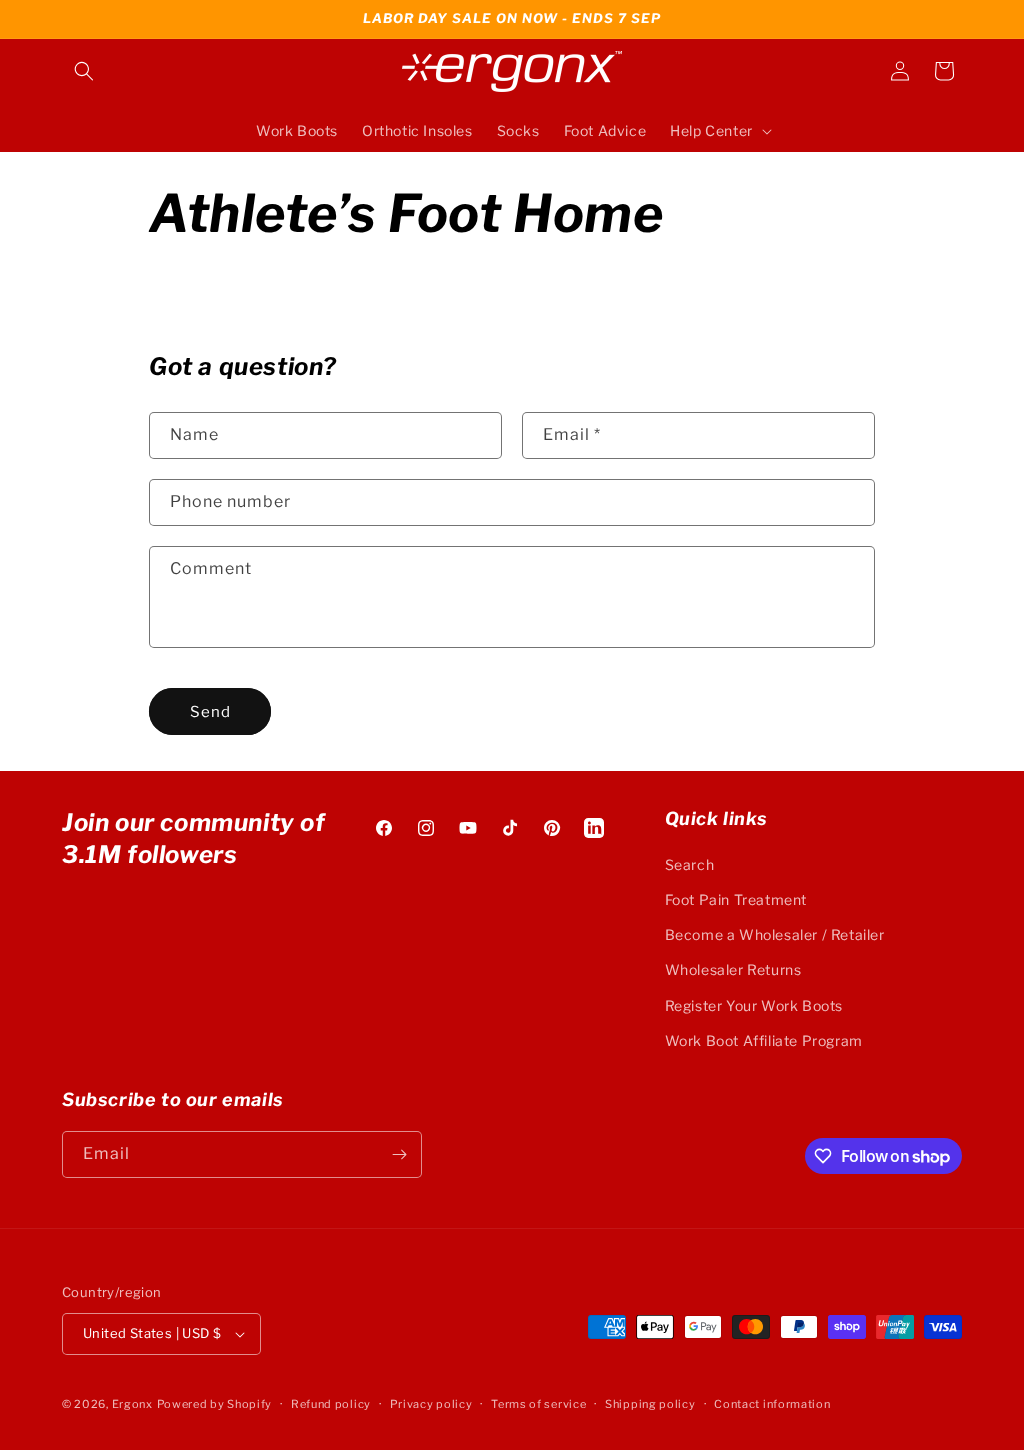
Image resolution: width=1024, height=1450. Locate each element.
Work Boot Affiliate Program (764, 1040)
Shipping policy (650, 1404)
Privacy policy (431, 1404)
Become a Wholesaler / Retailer (775, 934)
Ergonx (132, 1404)
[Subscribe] (399, 1154)
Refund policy (331, 1404)
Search (690, 864)
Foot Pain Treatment (736, 899)
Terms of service (538, 1404)
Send (210, 712)
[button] (84, 71)
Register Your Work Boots (754, 1005)
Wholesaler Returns (733, 969)
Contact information (772, 1404)
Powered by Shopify (215, 1404)
